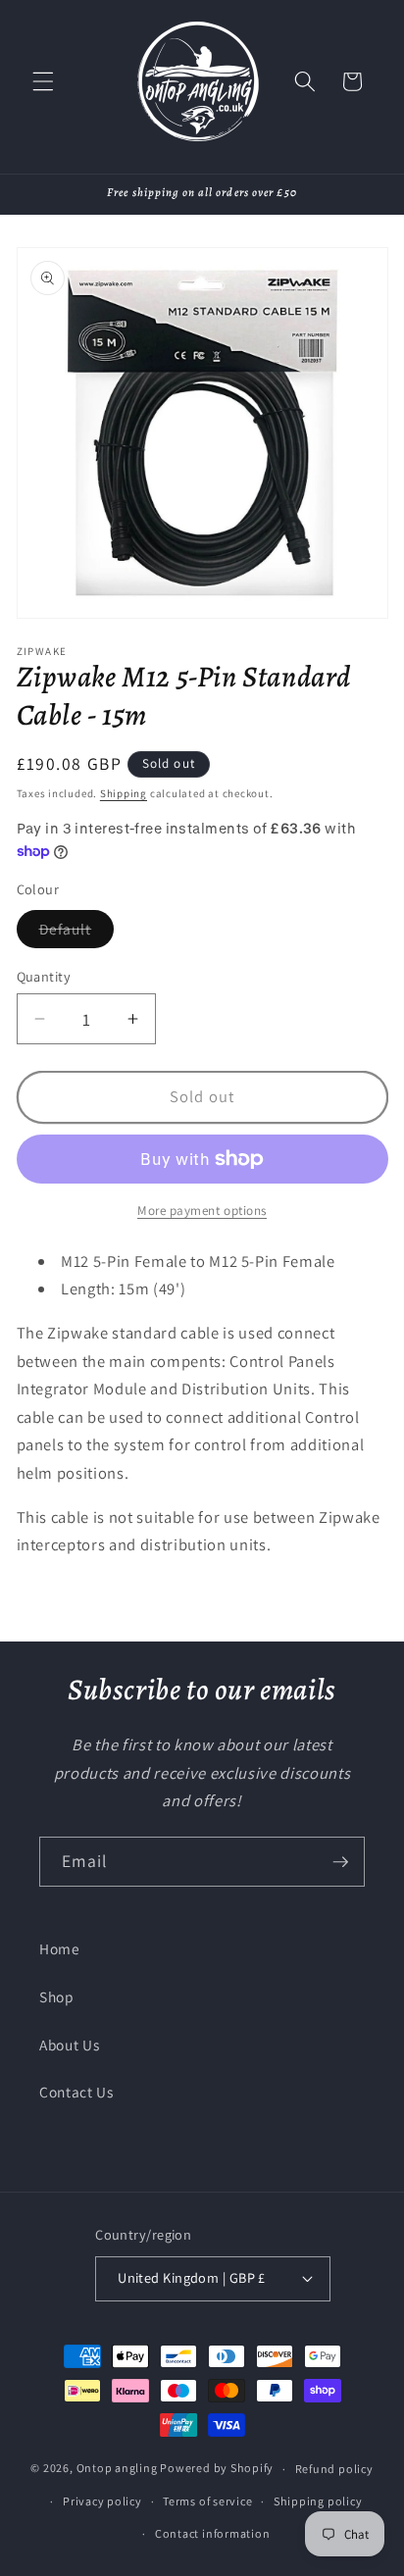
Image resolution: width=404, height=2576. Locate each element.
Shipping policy (318, 2501)
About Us (69, 2045)
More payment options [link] (202, 1211)
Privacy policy (102, 2501)
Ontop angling (117, 2469)
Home (60, 1948)
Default (77, 933)
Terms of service (207, 2501)
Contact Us (76, 2092)
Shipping (124, 793)
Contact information (213, 2533)
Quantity (44, 976)
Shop (57, 1996)
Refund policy (334, 2469)
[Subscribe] (340, 1862)
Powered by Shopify (217, 2469)
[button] (43, 81)
